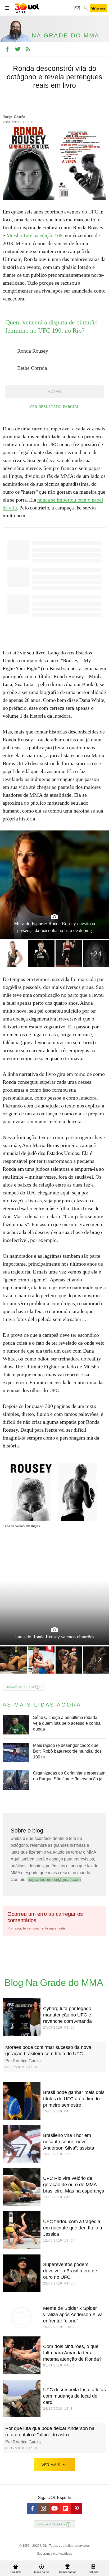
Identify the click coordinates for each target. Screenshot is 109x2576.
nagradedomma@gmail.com (54, 1880)
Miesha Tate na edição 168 (34, 235)
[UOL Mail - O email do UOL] (77, 8)
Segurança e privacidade (54, 2554)
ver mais (51, 2465)
